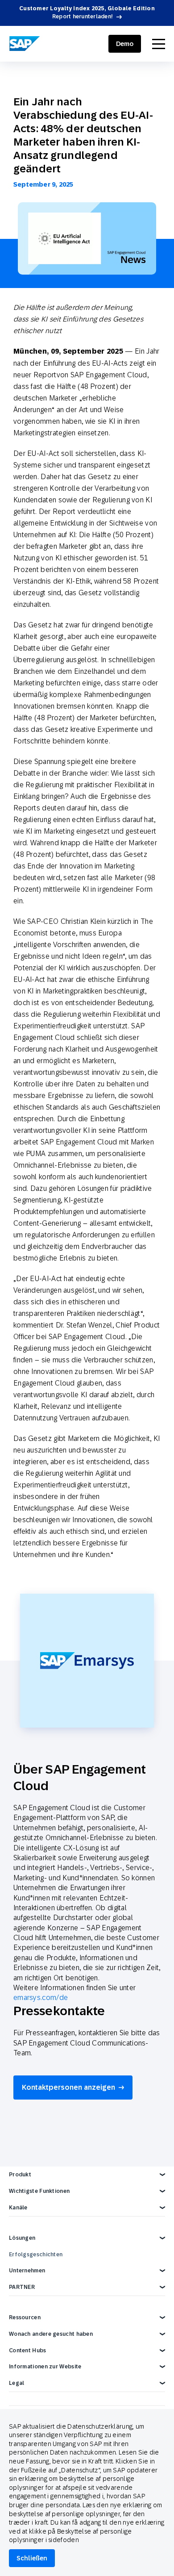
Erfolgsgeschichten (36, 2255)
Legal (17, 2383)
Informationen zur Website (45, 2367)
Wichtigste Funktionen (39, 2191)
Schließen (32, 2558)
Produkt (20, 2175)
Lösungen (22, 2238)
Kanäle (18, 2208)
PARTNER (22, 2287)
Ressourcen (25, 2317)
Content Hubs (28, 2351)
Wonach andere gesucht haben (51, 2334)
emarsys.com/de (41, 1997)
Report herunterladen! (83, 17)
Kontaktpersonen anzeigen (68, 2087)
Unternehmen (27, 2271)
